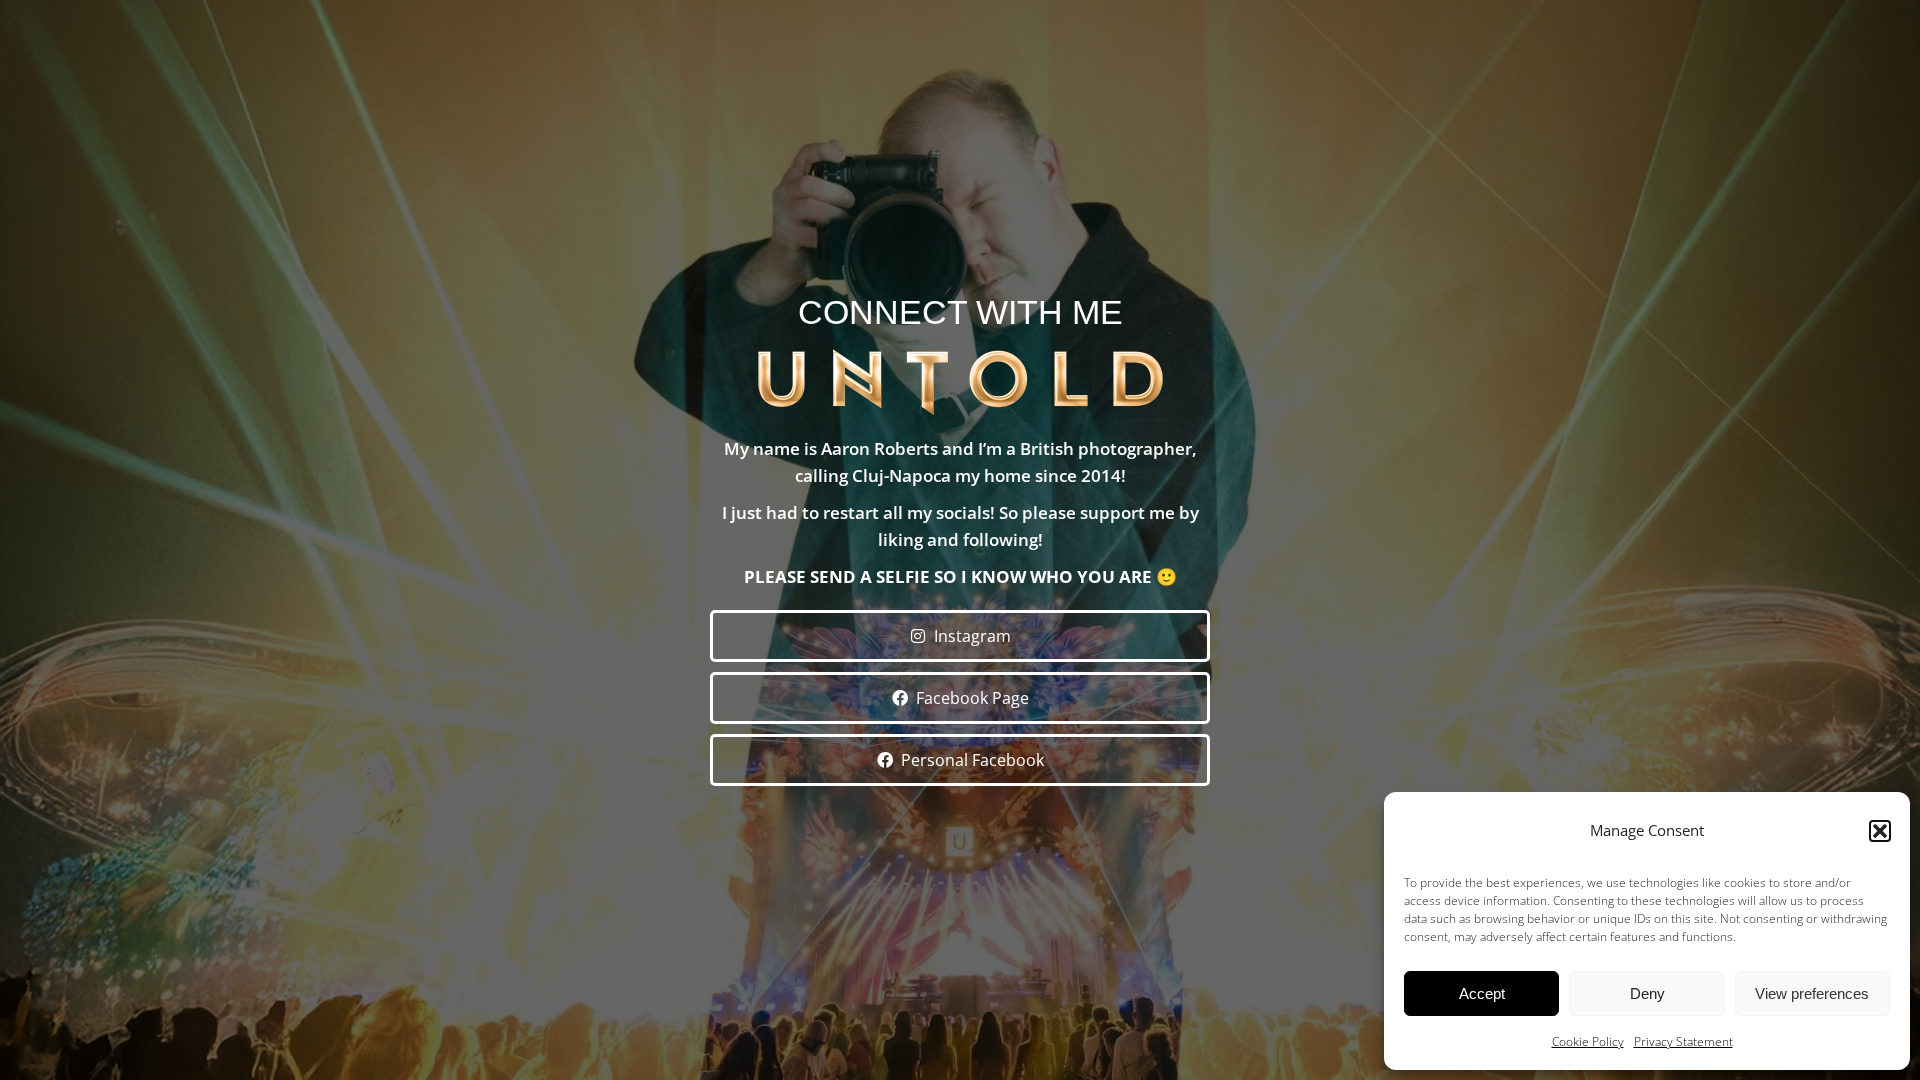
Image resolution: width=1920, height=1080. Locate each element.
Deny (1647, 993)
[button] (1880, 831)
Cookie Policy (1588, 1041)
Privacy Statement (1683, 1041)
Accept (1482, 993)
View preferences (1812, 993)
